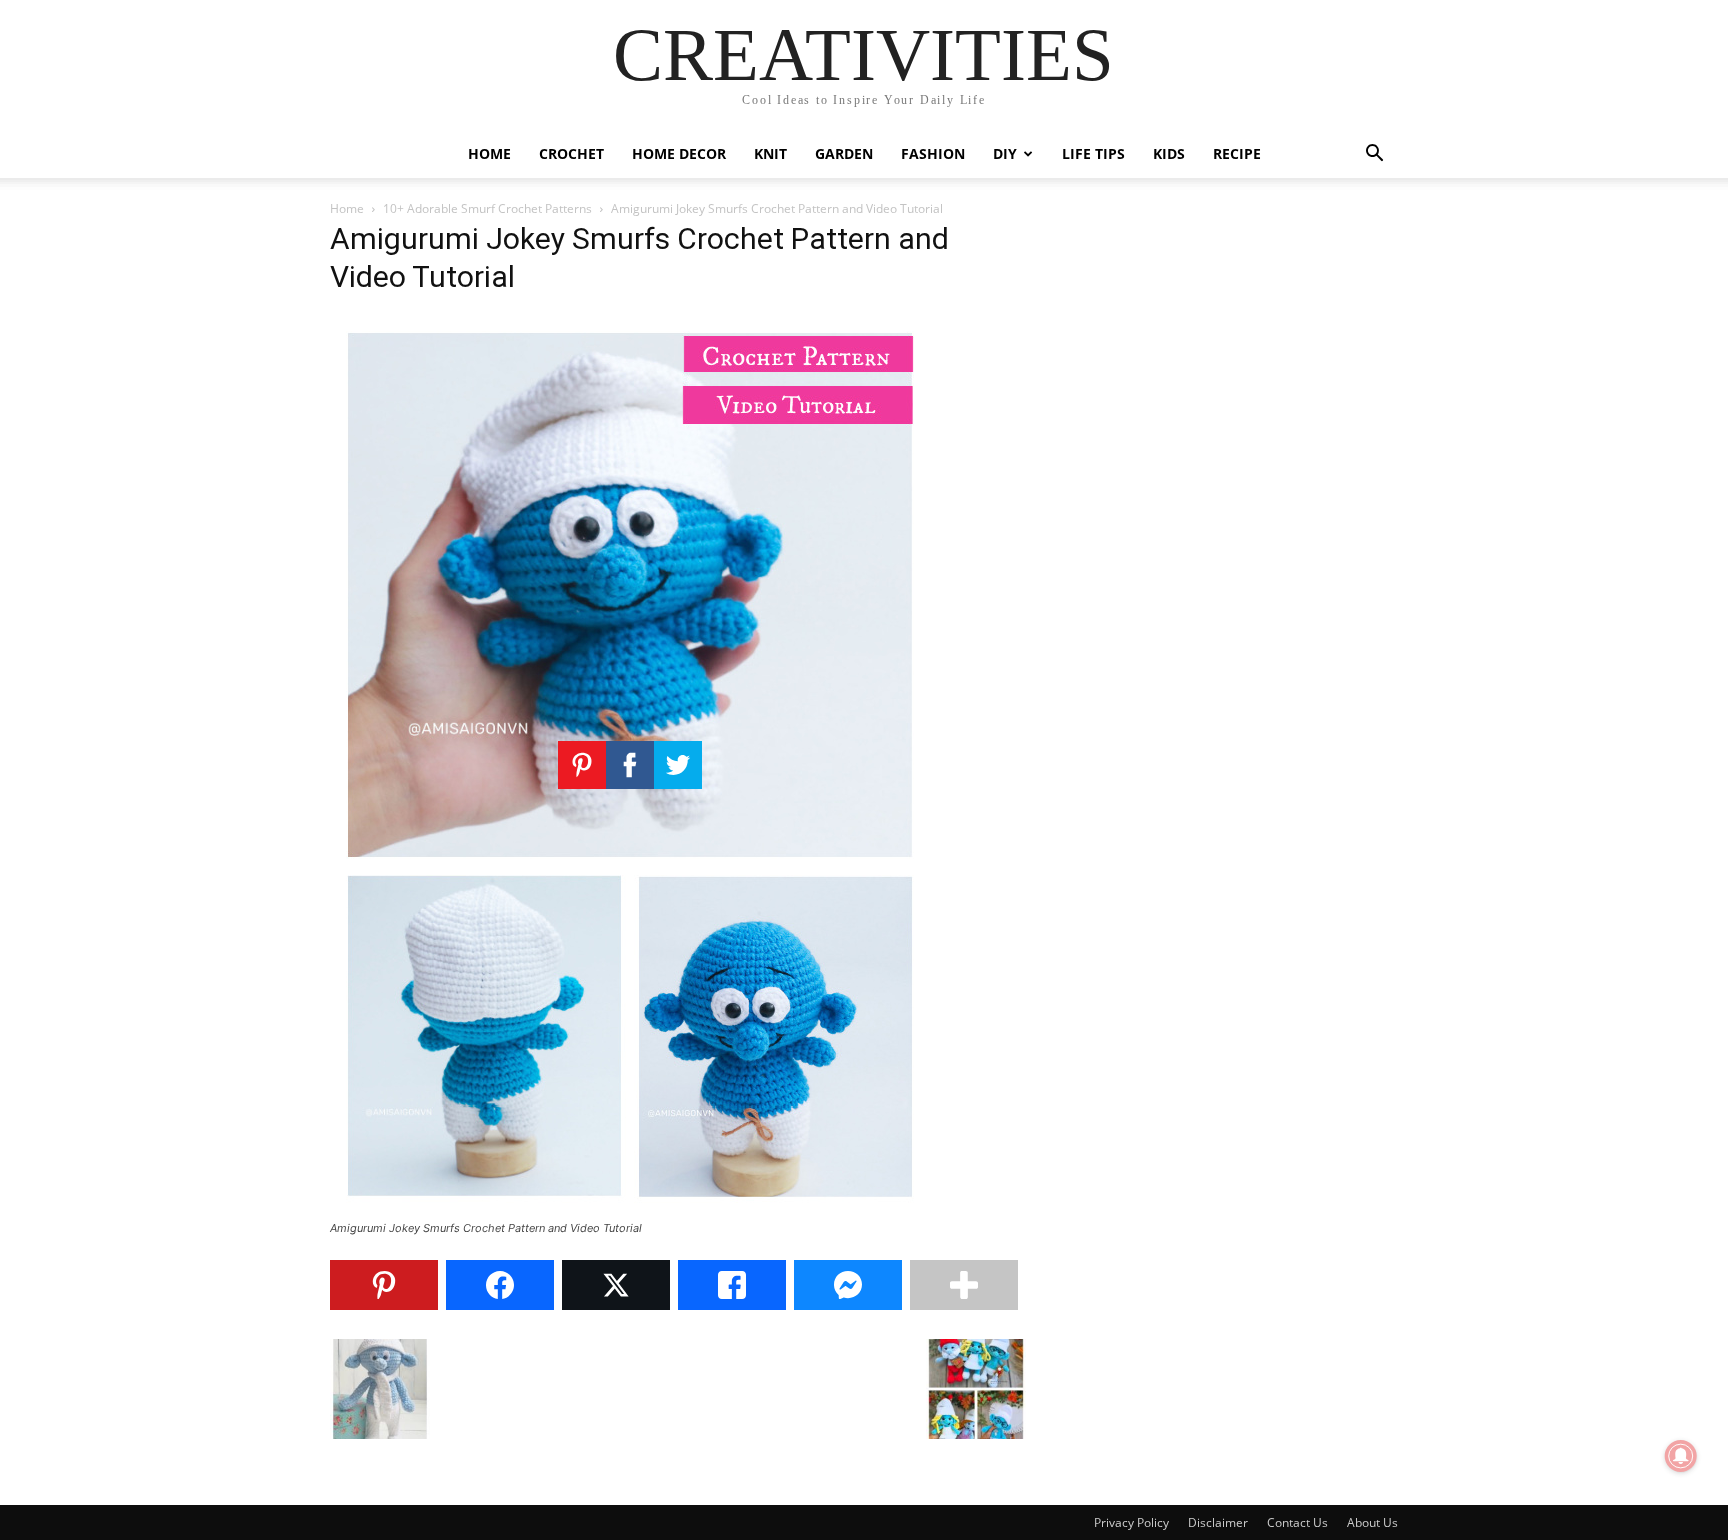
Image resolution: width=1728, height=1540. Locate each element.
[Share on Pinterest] (384, 1285)
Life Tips (1093, 153)
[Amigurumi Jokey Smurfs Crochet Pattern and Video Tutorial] (630, 1209)
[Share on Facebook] (500, 1285)
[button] (1374, 155)
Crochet (571, 153)
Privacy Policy (1131, 1522)
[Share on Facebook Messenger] (848, 1285)
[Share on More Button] (964, 1285)
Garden (844, 153)
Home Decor (679, 153)
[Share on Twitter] (616, 1285)
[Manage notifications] (1681, 1456)
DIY (1005, 153)
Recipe (1237, 153)
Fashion (933, 153)
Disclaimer (1218, 1522)
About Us (1372, 1522)
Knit (770, 153)
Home (489, 153)
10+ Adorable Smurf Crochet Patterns (487, 208)
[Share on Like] (732, 1285)
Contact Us (1297, 1522)
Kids (1169, 153)
